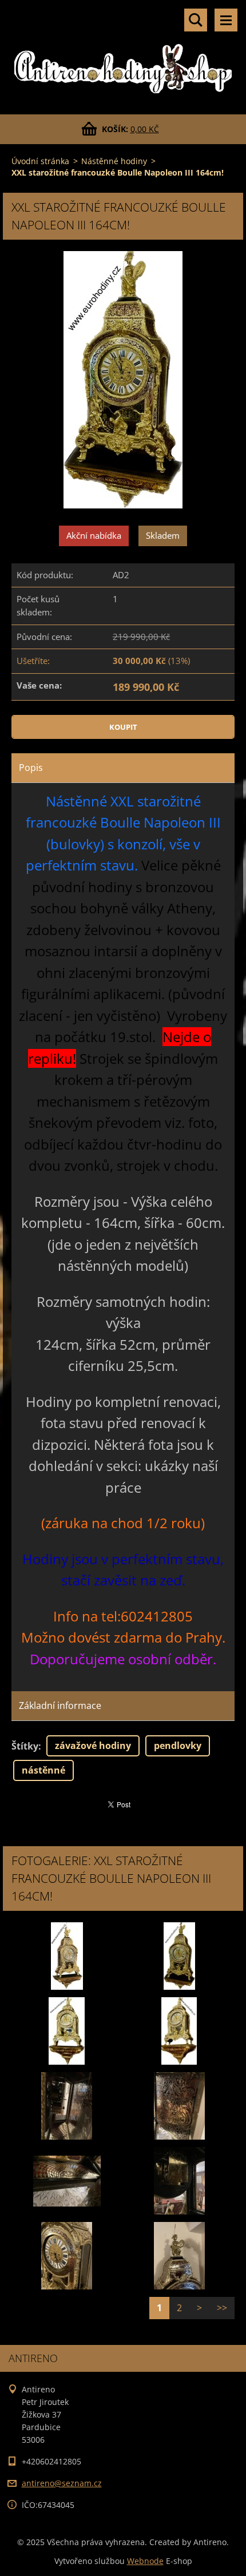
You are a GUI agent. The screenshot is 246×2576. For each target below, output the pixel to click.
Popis (31, 768)
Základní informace (60, 1706)
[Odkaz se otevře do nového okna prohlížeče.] (123, 381)
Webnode (145, 2561)
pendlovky (178, 1746)
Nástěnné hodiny (114, 161)
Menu (226, 20)
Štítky (25, 1746)
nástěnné (43, 1770)
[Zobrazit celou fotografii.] (67, 1956)
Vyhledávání (196, 20)
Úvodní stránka (40, 161)
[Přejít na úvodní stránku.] (123, 50)
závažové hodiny (93, 1746)
